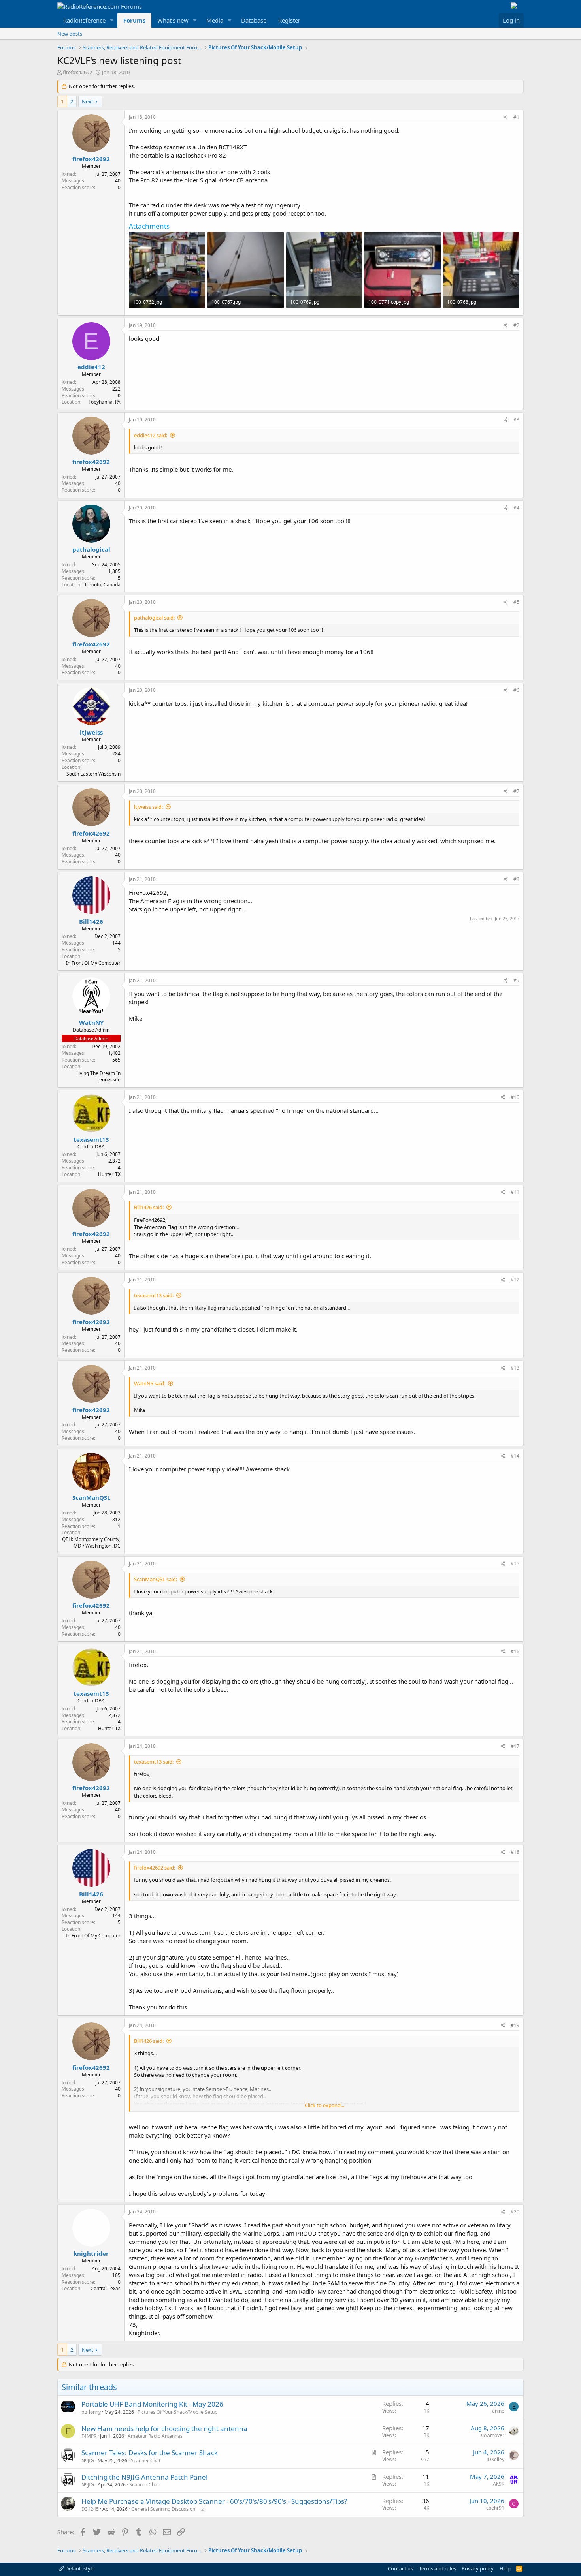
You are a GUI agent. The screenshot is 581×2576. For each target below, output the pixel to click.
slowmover (492, 2435)
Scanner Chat (146, 2460)
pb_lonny (91, 2412)
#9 (516, 980)
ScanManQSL (91, 1497)
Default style (79, 2568)
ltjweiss (91, 732)
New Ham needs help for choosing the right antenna (164, 2429)
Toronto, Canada (102, 585)
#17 (515, 1746)
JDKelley (495, 2459)
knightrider (91, 2253)
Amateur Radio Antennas (155, 2436)
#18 (515, 1852)
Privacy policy (478, 2568)
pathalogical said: (154, 618)
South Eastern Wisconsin (93, 774)
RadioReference (84, 20)
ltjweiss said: (148, 807)
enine (498, 2411)
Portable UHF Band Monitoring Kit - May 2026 (152, 2404)
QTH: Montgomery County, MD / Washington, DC (91, 1543)
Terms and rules (438, 2568)
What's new (173, 20)
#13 (515, 1368)
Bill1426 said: (149, 1207)
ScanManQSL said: (156, 1579)
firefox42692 (77, 72)
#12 (515, 1280)
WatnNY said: (150, 1383)
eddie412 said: (151, 435)
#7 (516, 791)
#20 (515, 2212)
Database (254, 20)
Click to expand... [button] (324, 2105)
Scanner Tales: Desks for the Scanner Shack (150, 2453)
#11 (515, 1192)
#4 (516, 508)
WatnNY (91, 1022)
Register (289, 20)
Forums (134, 20)
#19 (515, 2025)
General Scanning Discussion (163, 2509)
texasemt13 (91, 1139)
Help (505, 2568)
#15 (515, 1564)
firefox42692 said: (155, 1868)
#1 (516, 117)
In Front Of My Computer (93, 963)
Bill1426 (91, 921)
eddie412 (91, 367)
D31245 (90, 2509)
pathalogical (91, 549)
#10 (515, 1097)
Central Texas (106, 2288)
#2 (516, 325)
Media (215, 20)
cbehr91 (495, 2508)
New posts (70, 34)
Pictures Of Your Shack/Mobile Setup (177, 2412)
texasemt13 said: (154, 1295)
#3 (516, 420)
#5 (516, 602)
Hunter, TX (109, 1174)
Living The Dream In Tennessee (98, 1077)
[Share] (506, 117)
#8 (516, 879)
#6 (516, 690)
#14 (515, 1456)
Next (88, 101)
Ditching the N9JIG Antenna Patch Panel (144, 2477)
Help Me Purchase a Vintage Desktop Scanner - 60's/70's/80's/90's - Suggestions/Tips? (214, 2501)
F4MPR (89, 2436)
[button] (112, 20)
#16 (515, 1651)
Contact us (400, 2568)
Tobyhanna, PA (105, 402)
